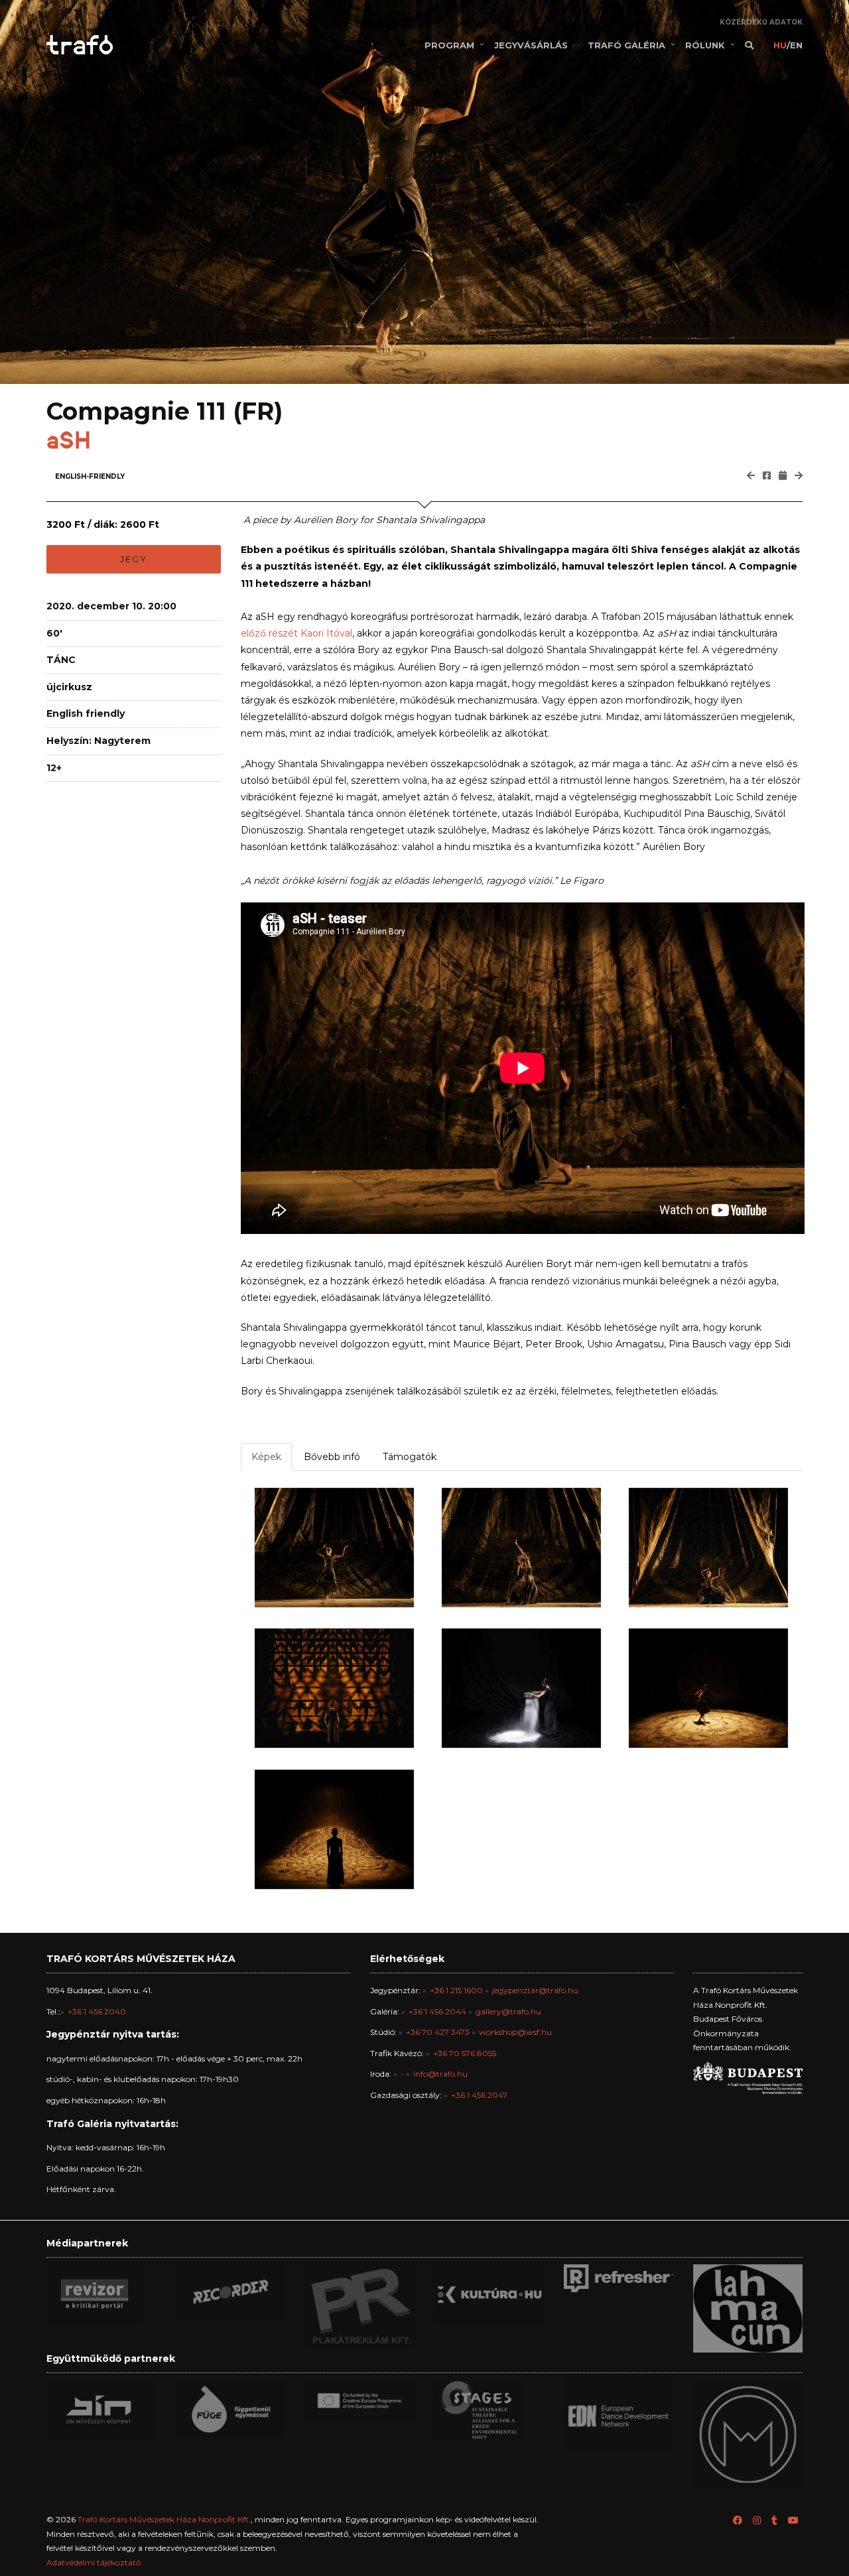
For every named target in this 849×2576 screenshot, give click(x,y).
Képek (266, 1457)
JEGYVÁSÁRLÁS (531, 45)
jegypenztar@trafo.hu (535, 1990)
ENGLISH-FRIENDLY (90, 476)
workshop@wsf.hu (515, 2032)
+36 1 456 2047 (479, 2095)
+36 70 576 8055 (465, 2053)
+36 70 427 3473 (438, 2032)
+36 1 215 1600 (456, 1990)
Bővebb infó (332, 1457)
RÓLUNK (705, 45)
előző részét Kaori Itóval (296, 633)
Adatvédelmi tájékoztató (94, 2562)
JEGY (134, 559)
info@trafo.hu (440, 2074)
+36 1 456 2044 (437, 2011)
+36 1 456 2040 (97, 2011)
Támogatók (410, 1457)
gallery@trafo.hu (508, 2011)
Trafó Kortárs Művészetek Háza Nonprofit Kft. (164, 2519)
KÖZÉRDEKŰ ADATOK (761, 22)
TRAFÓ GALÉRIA (626, 45)
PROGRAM (449, 45)
